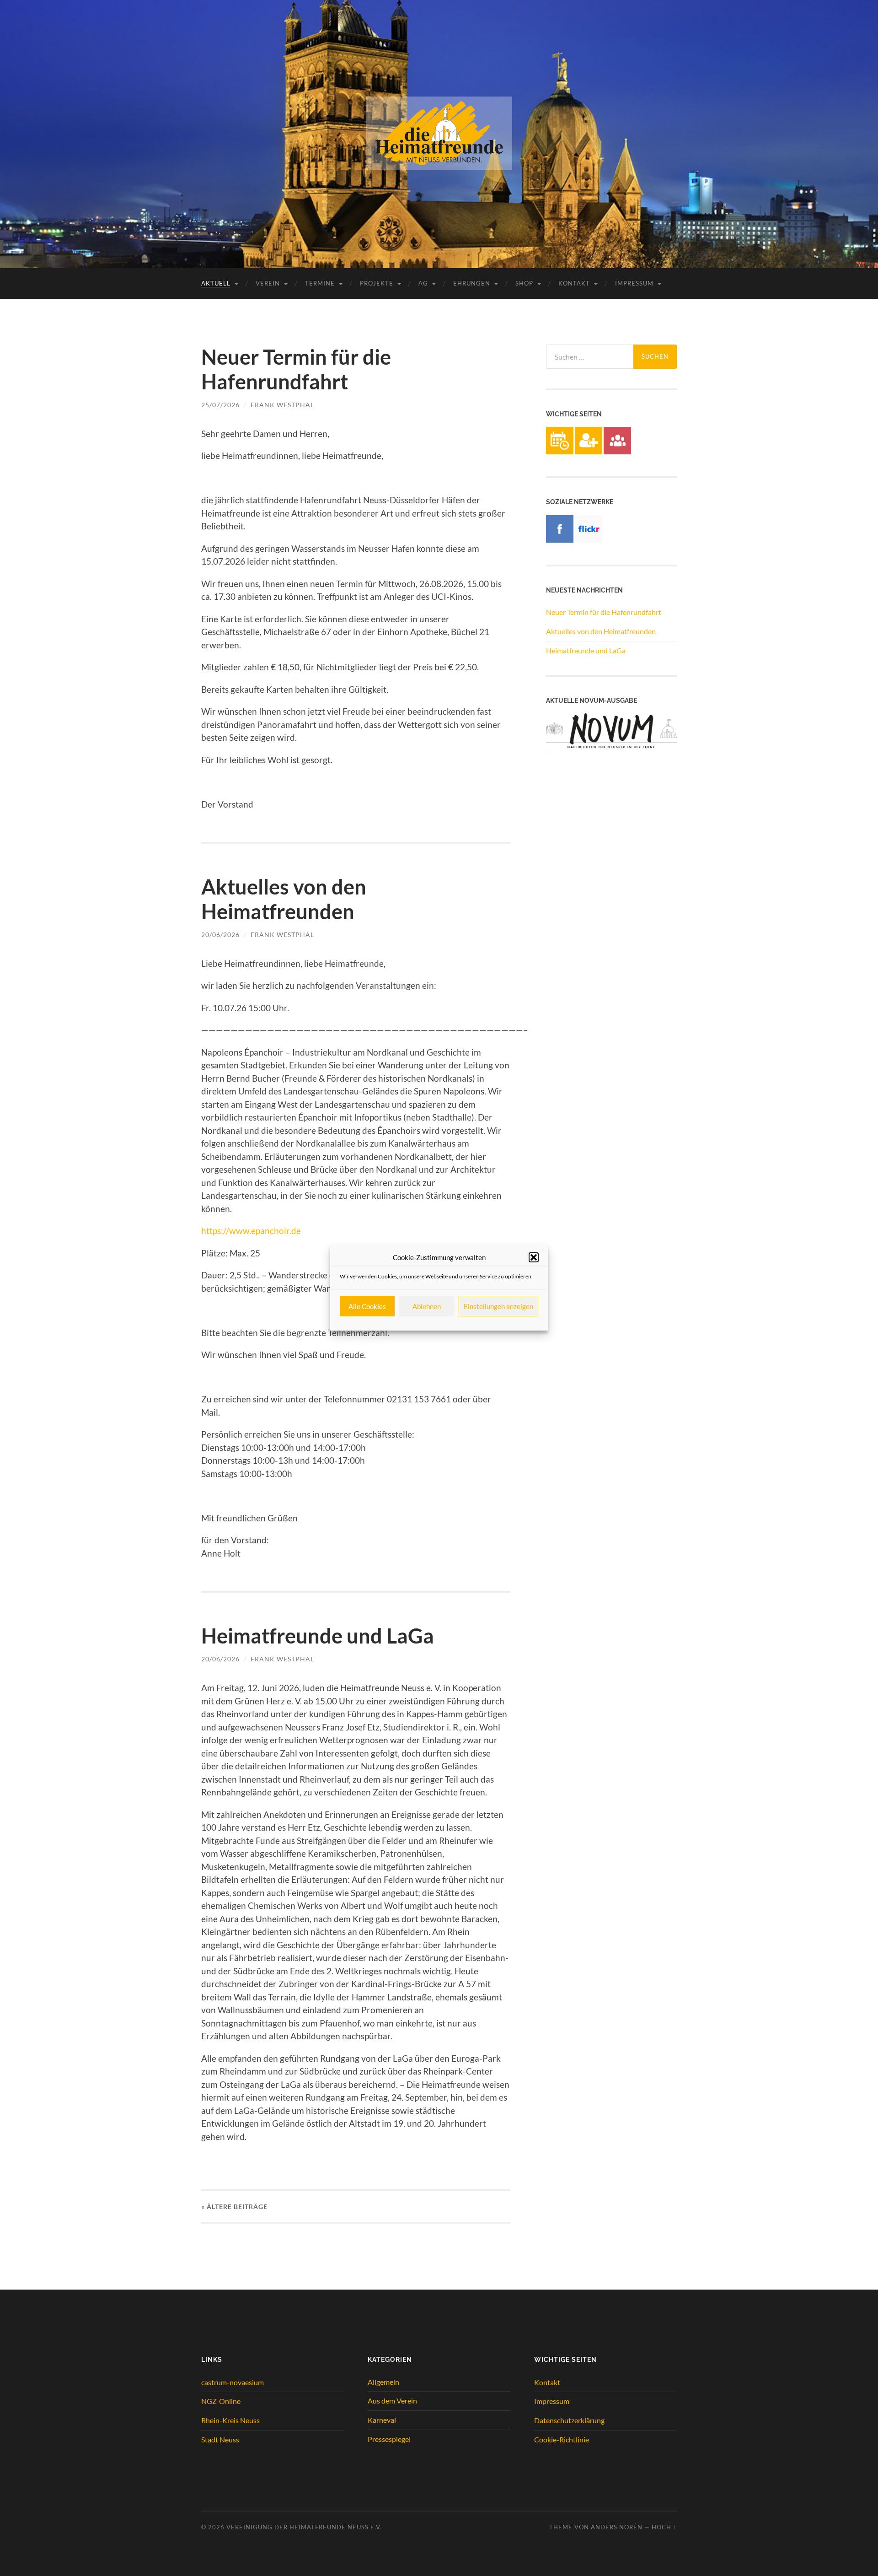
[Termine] (560, 451)
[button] (534, 1257)
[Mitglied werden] (589, 451)
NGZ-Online (221, 2401)
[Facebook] (560, 540)
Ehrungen (472, 283)
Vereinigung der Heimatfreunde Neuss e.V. (304, 2527)
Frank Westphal (282, 405)
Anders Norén (617, 2527)
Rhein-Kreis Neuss (230, 2420)
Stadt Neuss (220, 2439)
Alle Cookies (367, 1306)
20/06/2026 (220, 935)
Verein (268, 283)
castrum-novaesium (233, 2382)
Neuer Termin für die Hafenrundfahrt (296, 369)
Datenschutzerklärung (569, 2420)
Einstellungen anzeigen (498, 1306)
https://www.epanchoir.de (251, 1231)
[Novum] (611, 749)
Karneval (382, 2420)
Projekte (377, 283)
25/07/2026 (220, 405)
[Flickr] (589, 540)
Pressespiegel (389, 2439)
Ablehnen (427, 1306)
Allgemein (383, 2382)
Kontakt (574, 283)
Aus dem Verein (392, 2401)
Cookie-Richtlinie (562, 2439)
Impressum (634, 283)
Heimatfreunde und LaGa (318, 1636)
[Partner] (617, 451)
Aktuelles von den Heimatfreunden (284, 899)
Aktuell (216, 283)
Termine (320, 283)
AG (423, 283)
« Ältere (234, 2207)
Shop (524, 283)
